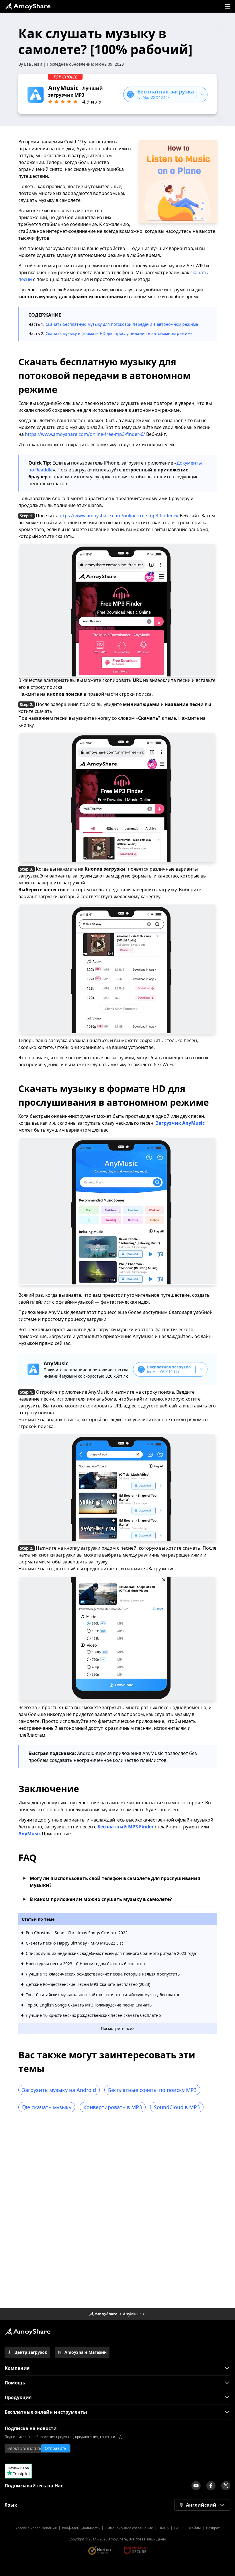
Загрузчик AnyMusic (180, 1123)
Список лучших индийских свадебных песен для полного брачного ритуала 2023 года (111, 1953)
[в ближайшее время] (196, 2486)
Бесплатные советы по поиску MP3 (152, 2090)
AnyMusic (132, 2314)
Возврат (213, 2528)
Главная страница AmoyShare (28, 6)
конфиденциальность (81, 2528)
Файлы (195, 2528)
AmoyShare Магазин (86, 2352)
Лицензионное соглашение (129, 2528)
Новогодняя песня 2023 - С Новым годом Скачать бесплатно (85, 1964)
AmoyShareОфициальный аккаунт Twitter (226, 2486)
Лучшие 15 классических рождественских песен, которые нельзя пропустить (103, 1974)
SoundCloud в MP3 (177, 2107)
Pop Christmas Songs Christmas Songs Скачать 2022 (77, 1933)
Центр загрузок (31, 2352)
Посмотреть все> (118, 2028)
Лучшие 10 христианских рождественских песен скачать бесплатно (93, 2015)
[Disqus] (117, 2212)
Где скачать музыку (47, 2107)
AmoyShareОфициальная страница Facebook (211, 2486)
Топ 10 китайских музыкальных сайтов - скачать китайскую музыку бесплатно (103, 1995)
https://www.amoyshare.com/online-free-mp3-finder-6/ (85, 434)
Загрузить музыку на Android (59, 2090)
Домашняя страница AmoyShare (103, 2314)
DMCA (164, 2528)
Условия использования (36, 2528)
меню (228, 6)
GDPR (179, 2528)
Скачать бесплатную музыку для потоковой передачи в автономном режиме (122, 324)
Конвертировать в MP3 (113, 2107)
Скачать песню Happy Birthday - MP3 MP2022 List (74, 1943)
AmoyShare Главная (28, 2332)
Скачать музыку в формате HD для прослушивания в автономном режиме (119, 333)
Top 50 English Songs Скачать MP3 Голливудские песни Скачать (89, 2005)
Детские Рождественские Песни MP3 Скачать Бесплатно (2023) (88, 1984)
